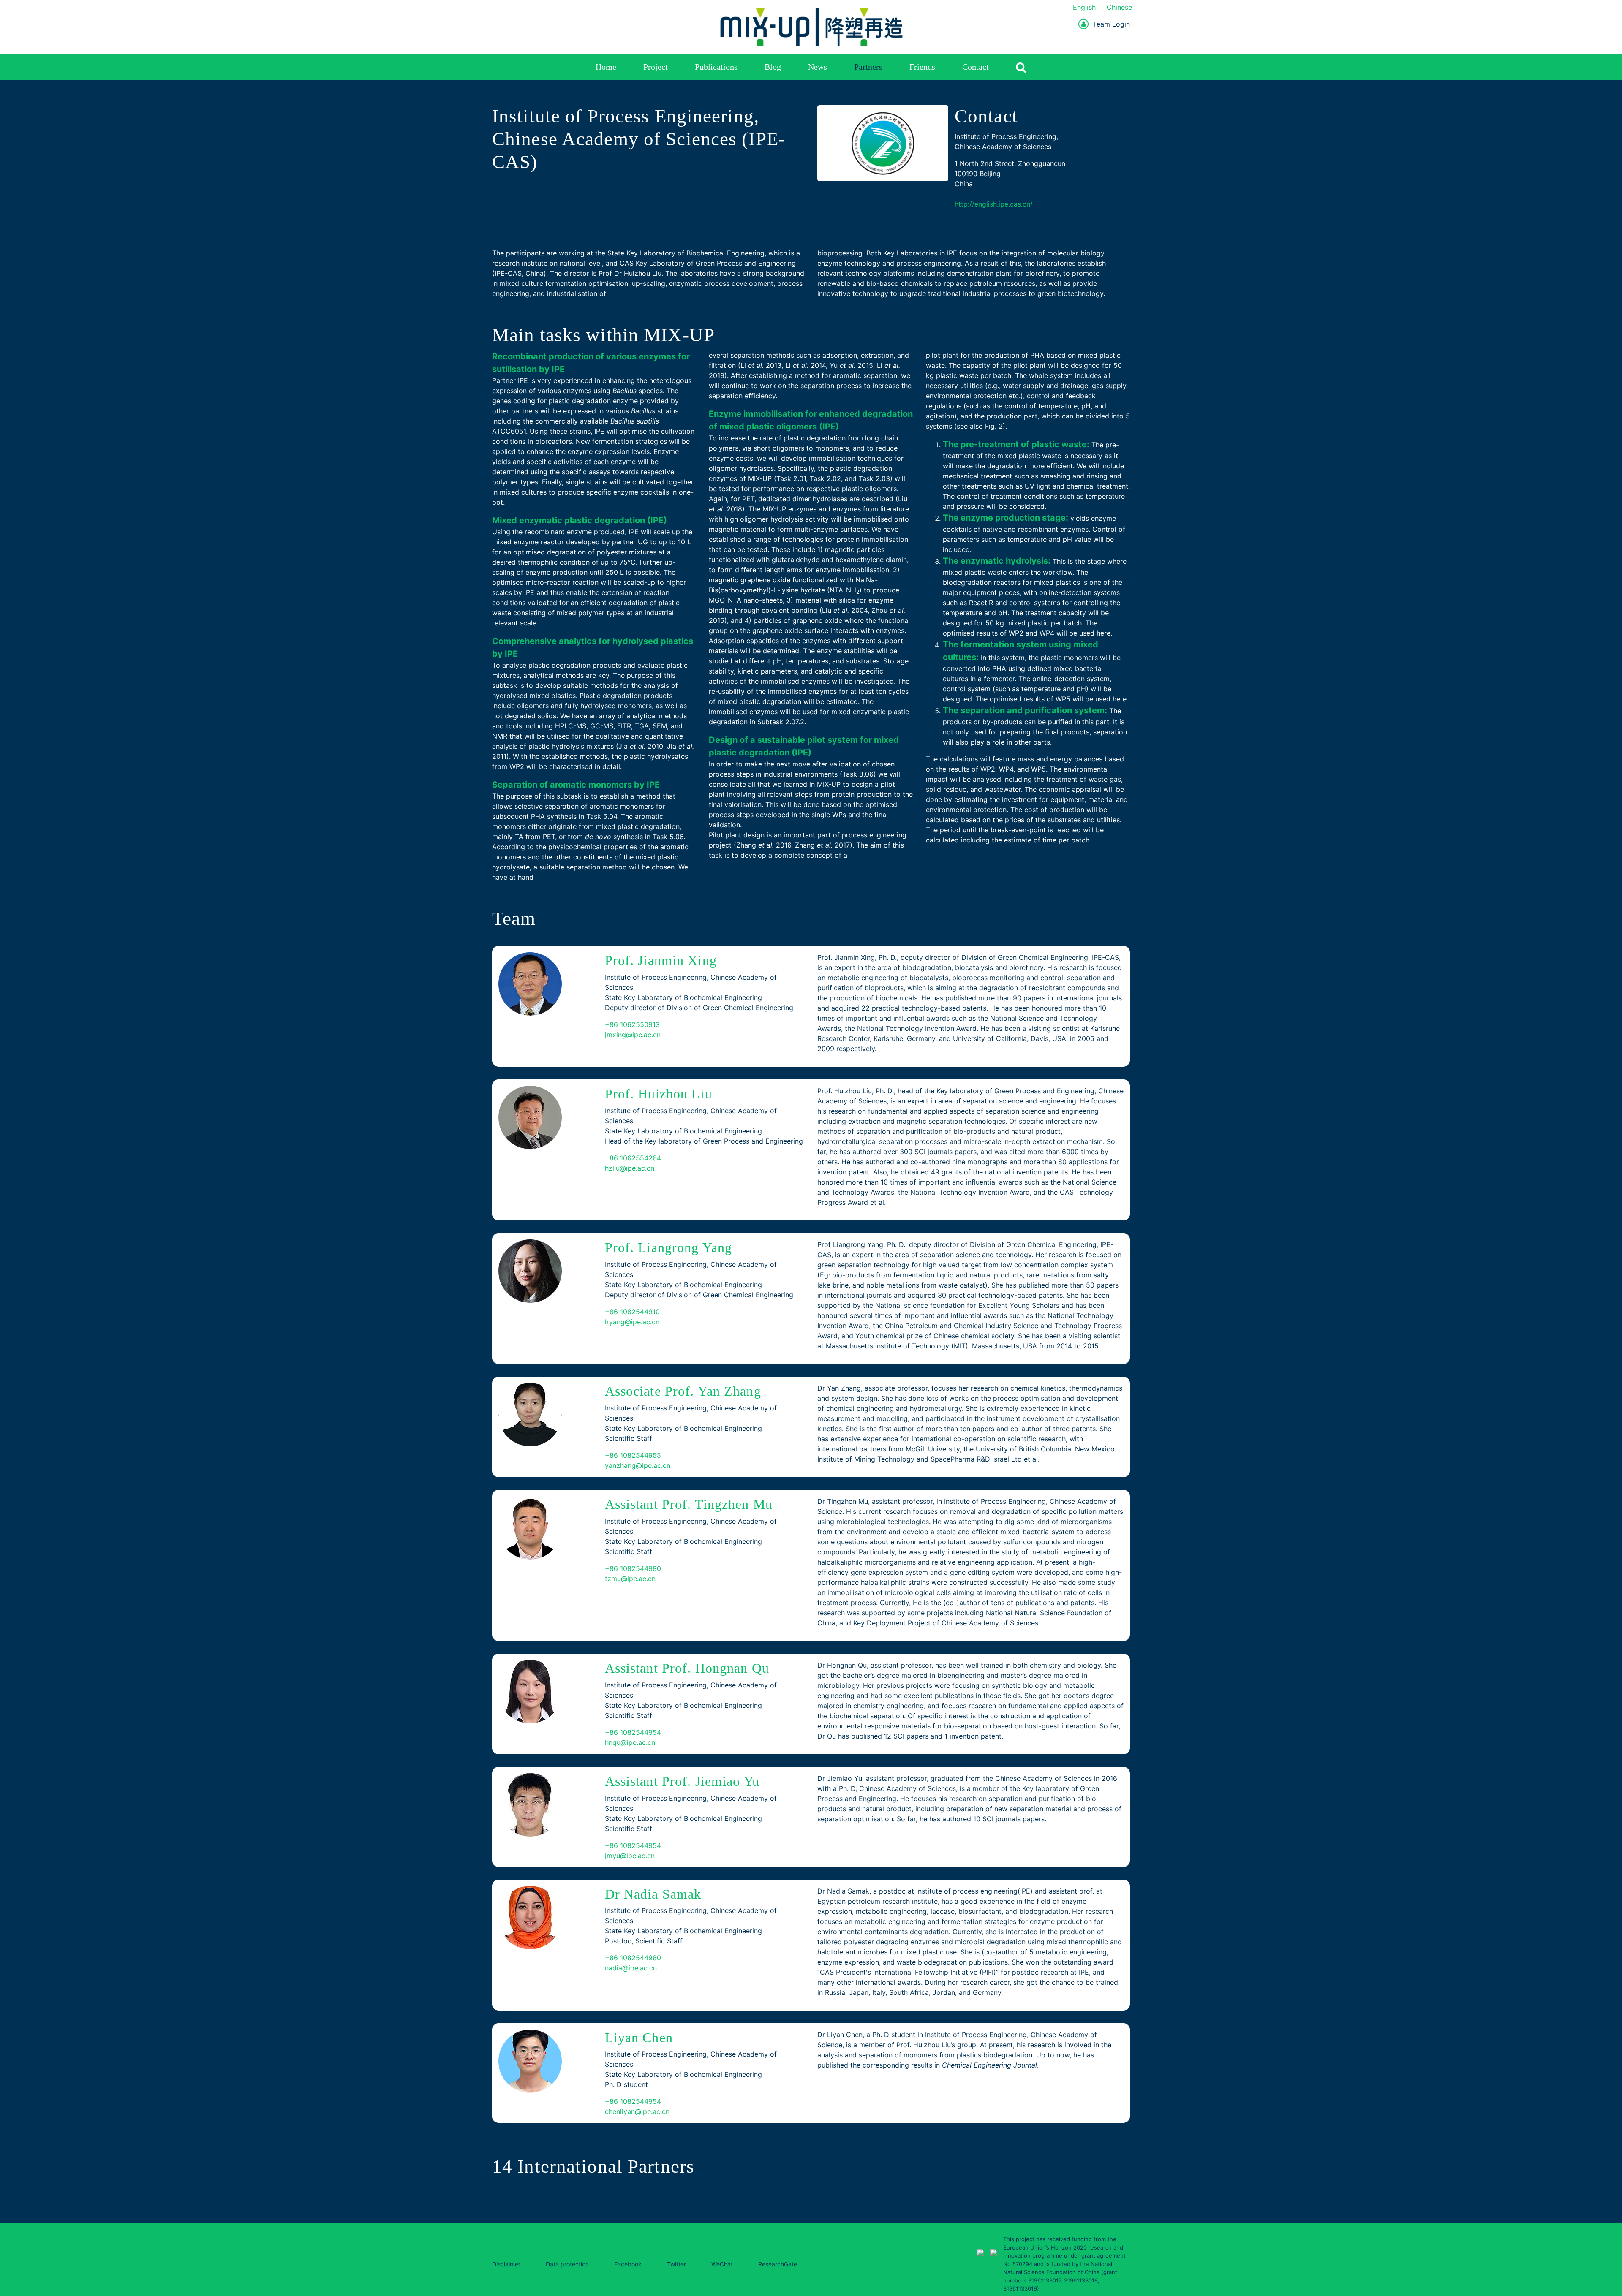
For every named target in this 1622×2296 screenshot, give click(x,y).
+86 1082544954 (633, 1732)
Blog (773, 67)
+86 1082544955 (633, 1455)
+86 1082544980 (633, 1568)
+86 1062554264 (633, 1158)
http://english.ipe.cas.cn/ (994, 204)
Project (656, 67)
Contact (976, 67)
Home (606, 67)
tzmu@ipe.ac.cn (630, 1579)
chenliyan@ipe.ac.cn (637, 2111)
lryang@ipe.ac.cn (632, 1322)
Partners (868, 67)
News (818, 67)
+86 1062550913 (632, 1024)
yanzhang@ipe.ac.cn (638, 1465)
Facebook (628, 2264)
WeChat (722, 2264)
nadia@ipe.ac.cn (631, 1968)
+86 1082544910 (632, 1312)
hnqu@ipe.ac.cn (630, 1742)
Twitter (676, 2264)
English (1084, 7)
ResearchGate (778, 2264)
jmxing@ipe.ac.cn (633, 1035)
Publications (716, 67)
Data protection (567, 2264)
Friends (922, 67)
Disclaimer (506, 2264)
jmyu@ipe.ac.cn (630, 1856)
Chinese (1119, 7)
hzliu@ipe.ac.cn (630, 1168)
